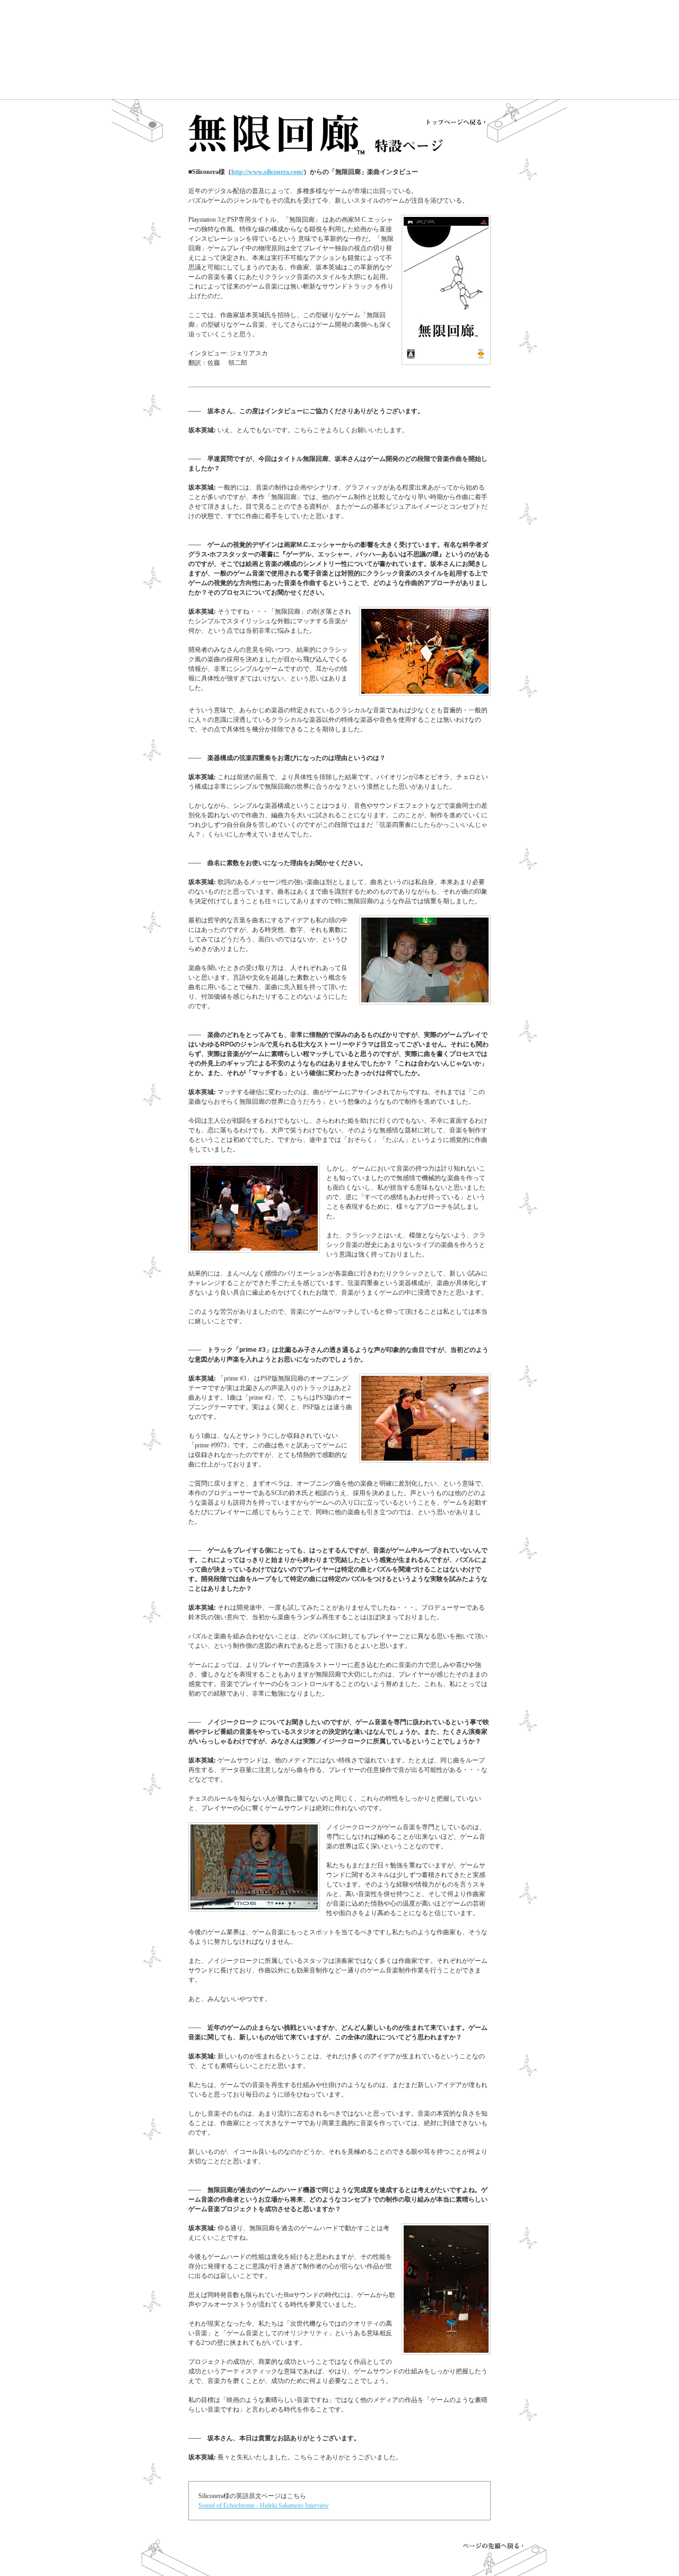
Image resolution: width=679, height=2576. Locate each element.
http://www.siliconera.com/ (267, 172)
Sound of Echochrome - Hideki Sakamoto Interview (264, 2505)
